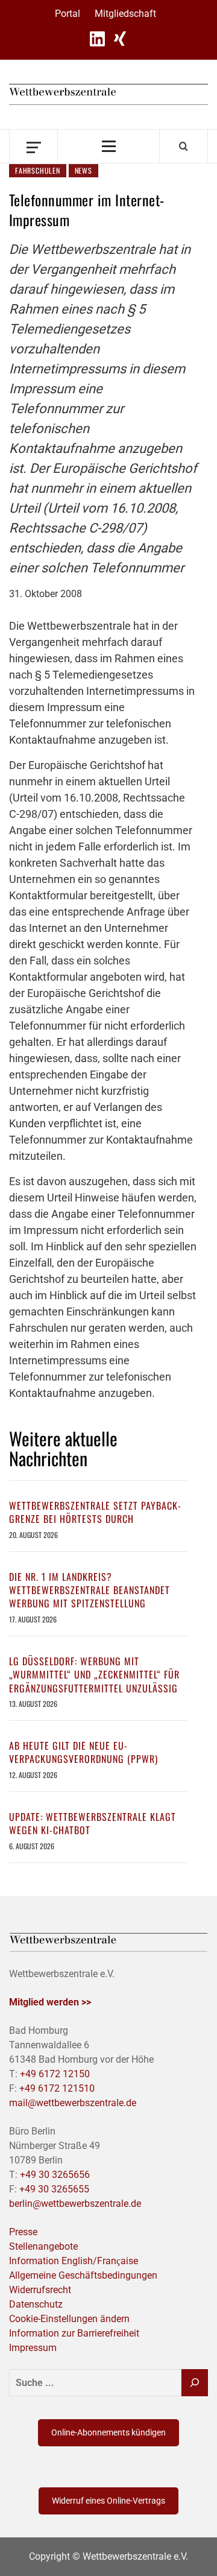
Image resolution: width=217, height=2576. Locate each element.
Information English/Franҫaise (74, 2261)
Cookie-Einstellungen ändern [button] (69, 2319)
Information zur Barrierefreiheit (74, 2333)
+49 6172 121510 (57, 2088)
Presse (23, 2232)
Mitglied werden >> (50, 2002)
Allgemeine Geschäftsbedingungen (83, 2275)
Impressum (33, 2348)
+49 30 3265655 (54, 2189)
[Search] (184, 146)
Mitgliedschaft (125, 14)
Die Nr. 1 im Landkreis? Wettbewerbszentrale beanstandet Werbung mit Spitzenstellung (90, 1590)
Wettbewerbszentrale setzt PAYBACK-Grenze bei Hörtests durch (95, 1512)
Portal (68, 14)
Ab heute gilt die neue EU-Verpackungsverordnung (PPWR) (83, 1752)
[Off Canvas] (33, 146)
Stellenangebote (43, 2246)
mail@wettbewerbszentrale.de (73, 2103)
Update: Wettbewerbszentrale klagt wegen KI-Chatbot (93, 1823)
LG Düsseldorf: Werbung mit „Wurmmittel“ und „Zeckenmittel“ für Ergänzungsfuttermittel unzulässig (94, 1675)
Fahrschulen (38, 170)
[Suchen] (195, 2383)
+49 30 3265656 (55, 2175)
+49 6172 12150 (55, 2074)
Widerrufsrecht (40, 2290)
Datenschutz (36, 2304)
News (83, 170)
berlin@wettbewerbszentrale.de (75, 2204)
